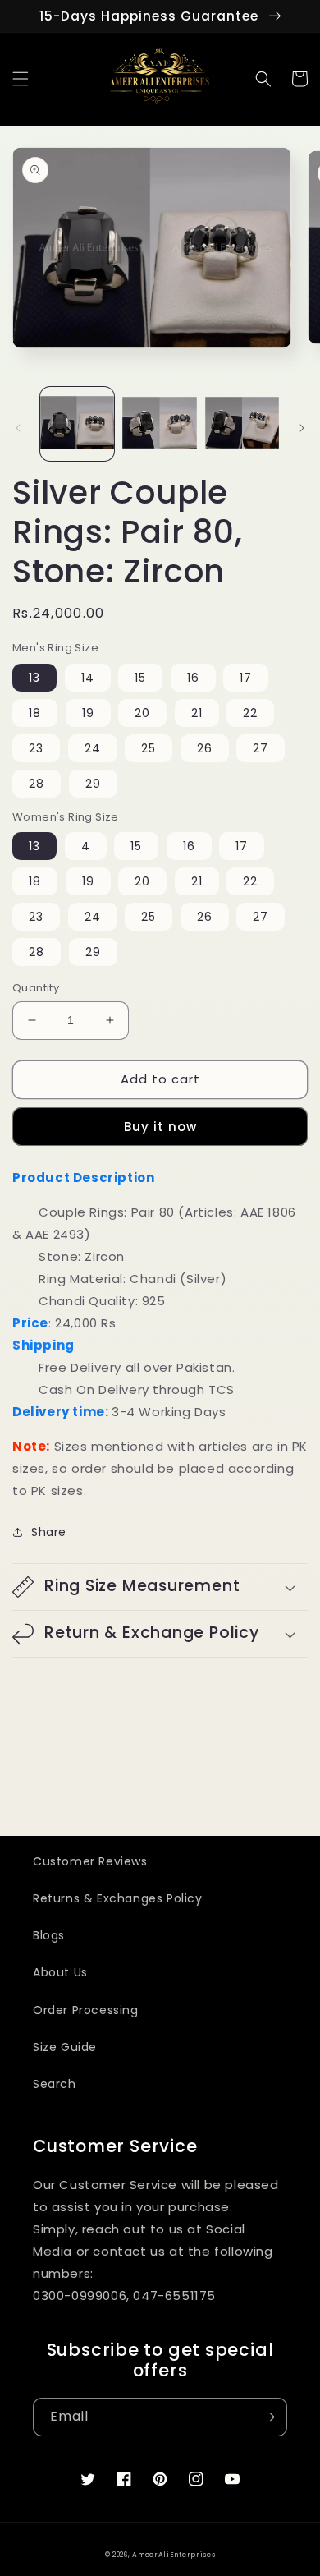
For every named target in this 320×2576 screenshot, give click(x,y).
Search (55, 2084)
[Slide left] (18, 428)
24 (93, 748)
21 (197, 713)
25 (149, 748)
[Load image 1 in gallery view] (77, 424)
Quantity (36, 988)
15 (140, 678)
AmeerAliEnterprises (174, 2555)
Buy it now (160, 1127)
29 (93, 784)
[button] (21, 79)
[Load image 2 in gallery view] (159, 424)
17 (246, 678)
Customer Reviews (90, 1861)
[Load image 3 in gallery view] (242, 424)
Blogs (49, 1935)
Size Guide (65, 2047)
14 (88, 678)
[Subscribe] (268, 2417)
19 (88, 713)
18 (35, 713)
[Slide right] (302, 428)
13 (34, 678)
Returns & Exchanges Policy (118, 1898)
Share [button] (49, 1532)
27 (261, 748)
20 (142, 713)
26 (205, 748)
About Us (60, 1972)
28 (37, 784)
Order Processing (86, 2010)
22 (250, 713)
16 (193, 678)
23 (36, 748)
